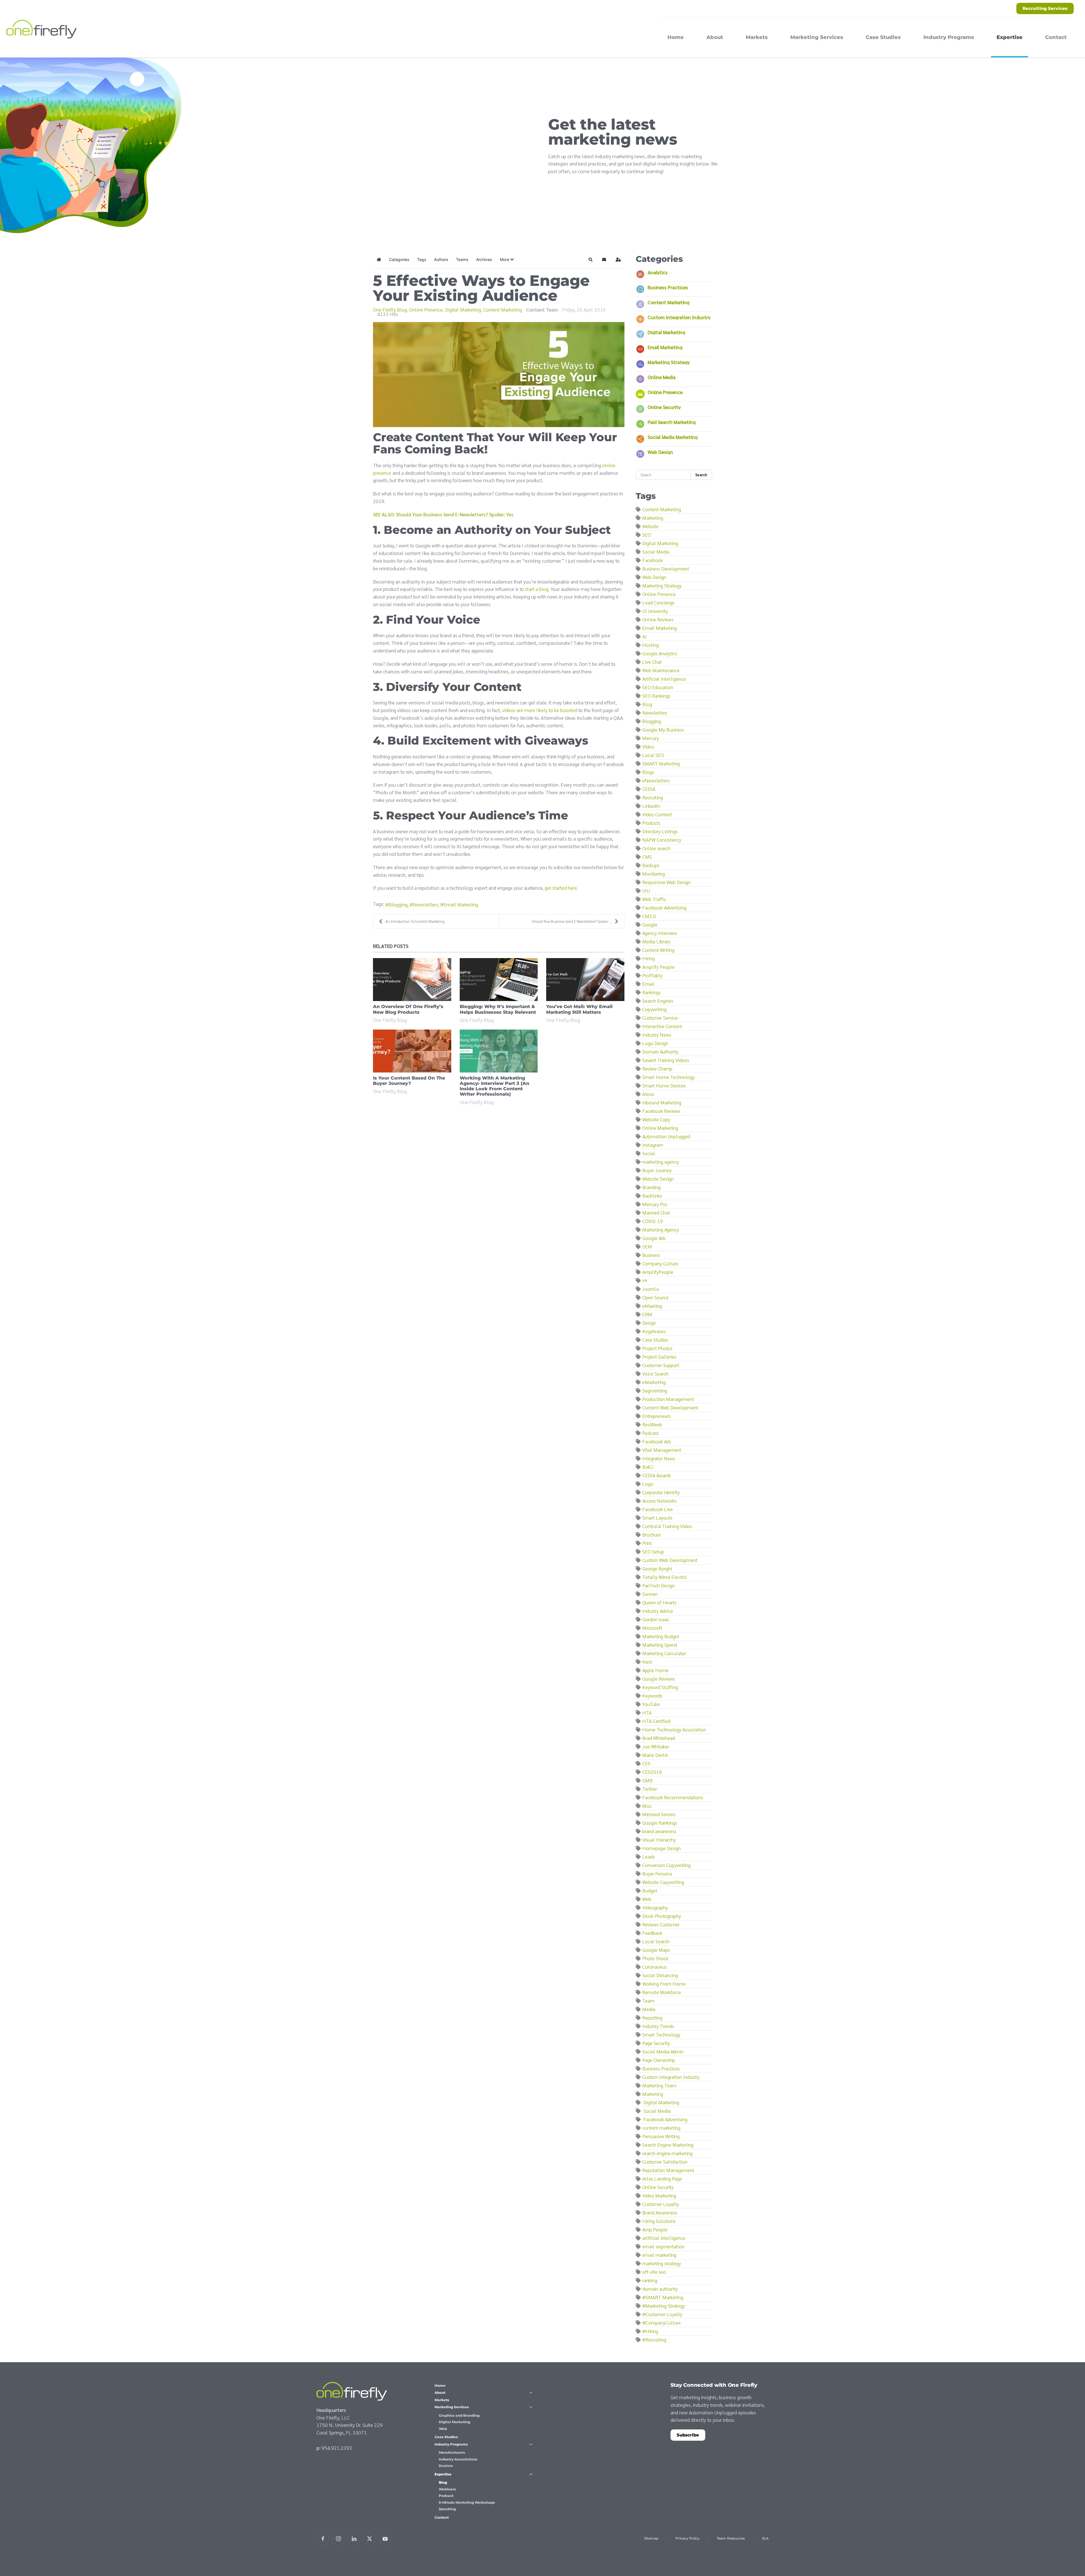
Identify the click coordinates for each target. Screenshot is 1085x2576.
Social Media (656, 551)
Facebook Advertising (664, 907)
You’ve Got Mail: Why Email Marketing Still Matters (579, 1009)
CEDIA (649, 789)
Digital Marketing (463, 310)
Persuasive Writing (661, 2136)
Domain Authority (660, 1051)
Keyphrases (654, 1331)
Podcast (650, 1433)
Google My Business (663, 729)
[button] (507, 260)
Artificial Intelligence (664, 679)
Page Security (656, 2043)
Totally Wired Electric (665, 1577)
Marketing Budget (661, 1636)
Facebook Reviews (661, 1111)
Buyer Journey (657, 1170)
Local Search (656, 1941)
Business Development (666, 568)
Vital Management (662, 1450)
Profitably (652, 975)
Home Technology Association (674, 1729)
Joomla (650, 1289)
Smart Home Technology (669, 1077)
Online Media (662, 377)
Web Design (660, 452)
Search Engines (658, 1001)
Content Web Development (670, 1407)
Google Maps (656, 1950)
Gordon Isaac (656, 1619)
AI (644, 636)
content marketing (661, 2128)
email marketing (659, 2255)
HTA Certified (656, 1721)
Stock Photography (662, 1916)
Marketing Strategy (669, 362)
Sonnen (650, 1594)
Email (648, 984)
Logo (648, 1484)
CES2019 (652, 1772)
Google (650, 924)
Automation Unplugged (666, 1136)
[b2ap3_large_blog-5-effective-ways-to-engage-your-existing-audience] (499, 375)
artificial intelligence (664, 2238)
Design (649, 1323)
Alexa (648, 1094)
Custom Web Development (670, 1560)
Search (701, 475)
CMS (647, 857)
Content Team (542, 309)
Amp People (655, 2229)
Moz (647, 1806)
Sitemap (651, 2538)
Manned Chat (656, 1212)
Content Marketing (503, 310)
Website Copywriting (663, 1882)
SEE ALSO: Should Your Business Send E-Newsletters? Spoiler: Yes (443, 514)
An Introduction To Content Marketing (415, 921)
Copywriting (654, 1009)
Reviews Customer (661, 1924)
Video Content (657, 814)
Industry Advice (658, 1611)
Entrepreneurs (657, 1416)
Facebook (653, 560)
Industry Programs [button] (949, 37)
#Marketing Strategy (664, 2306)
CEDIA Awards (657, 1475)
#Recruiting (654, 2339)
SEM (647, 1246)
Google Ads (654, 1238)
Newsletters (426, 904)
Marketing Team (659, 2085)
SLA (765, 2538)
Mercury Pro (655, 1204)
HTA (647, 1712)
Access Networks (659, 1501)
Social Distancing (660, 1975)
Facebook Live (657, 1509)
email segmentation (663, 2246)
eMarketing (654, 1382)
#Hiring (650, 2331)
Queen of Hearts (659, 1602)
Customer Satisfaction (665, 2161)
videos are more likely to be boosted (540, 710)
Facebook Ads (657, 1441)
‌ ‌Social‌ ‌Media (656, 2111)
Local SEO (653, 755)
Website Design (658, 1179)
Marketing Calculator (664, 1653)
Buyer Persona (657, 1873)
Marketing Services (452, 2407)
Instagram (653, 1145)
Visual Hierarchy (659, 1839)
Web (647, 1899)
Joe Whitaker (656, 1746)
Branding (651, 1187)
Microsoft (652, 1628)
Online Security (664, 407)
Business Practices (668, 287)
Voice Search (655, 1373)
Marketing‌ (653, 2094)
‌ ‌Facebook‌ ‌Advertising (665, 2119)
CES (646, 1763)
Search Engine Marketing (668, 2145)
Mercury (651, 738)
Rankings (651, 992)
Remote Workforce (662, 1992)
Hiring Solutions (659, 2221)
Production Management (668, 1399)
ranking (650, 2280)
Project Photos (657, 1348)
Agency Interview (660, 933)
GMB (647, 1780)
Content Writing (658, 950)
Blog (647, 704)
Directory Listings (660, 831)
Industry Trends (658, 2026)
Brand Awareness (660, 2212)
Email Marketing (461, 904)
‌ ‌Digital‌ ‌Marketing (661, 2102)
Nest (647, 1662)
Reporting (652, 2017)
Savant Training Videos (666, 1060)
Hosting (650, 645)
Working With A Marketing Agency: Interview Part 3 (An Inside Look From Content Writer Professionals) (494, 1086)
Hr (645, 1280)
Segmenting (655, 1390)
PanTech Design (658, 1585)
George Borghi (657, 1568)
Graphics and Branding (459, 2415)
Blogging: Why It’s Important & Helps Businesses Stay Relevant (498, 1009)
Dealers (446, 2466)
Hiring (648, 958)
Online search (656, 848)
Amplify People (658, 967)
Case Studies (883, 37)
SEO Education (658, 687)
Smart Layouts (657, 1517)
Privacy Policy (688, 2538)
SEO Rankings (656, 696)
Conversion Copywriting (666, 1865)
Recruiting (653, 797)
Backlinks (652, 1195)
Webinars (447, 2489)
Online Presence (426, 310)
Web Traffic (654, 899)
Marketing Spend (660, 1645)
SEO (647, 535)
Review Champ (657, 1068)
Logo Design (655, 1043)
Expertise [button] (1010, 37)
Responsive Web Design (666, 882)
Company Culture (660, 1263)
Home (676, 37)
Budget (650, 1890)
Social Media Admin (663, 2051)
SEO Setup (653, 1551)
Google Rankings (660, 1823)
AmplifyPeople (658, 1272)
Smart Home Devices (664, 1085)
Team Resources (731, 2538)
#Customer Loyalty (662, 2314)
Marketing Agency (661, 1229)
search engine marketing (667, 2153)
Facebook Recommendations (673, 1797)
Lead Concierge (658, 602)
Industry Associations (458, 2459)
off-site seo (654, 2272)
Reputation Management (668, 2170)
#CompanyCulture (661, 2322)
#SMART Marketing (663, 2297)
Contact (1056, 37)
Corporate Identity (661, 1492)
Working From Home (664, 1984)
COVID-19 (653, 1221)
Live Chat (652, 662)
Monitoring (654, 873)
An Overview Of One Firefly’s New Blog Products (408, 1009)
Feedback (652, 1933)
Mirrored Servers (659, 1814)
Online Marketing (660, 1128)
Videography (655, 1907)
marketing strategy (662, 2263)
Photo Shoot (655, 1958)
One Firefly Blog (390, 310)
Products (651, 823)
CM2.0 (649, 916)
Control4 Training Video (667, 1526)
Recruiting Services (1045, 8)
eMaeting (652, 1306)
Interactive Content (662, 1026)
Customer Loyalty (661, 2204)
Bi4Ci (648, 1467)
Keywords (652, 1695)
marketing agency (661, 1162)
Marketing (653, 518)
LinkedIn (651, 806)
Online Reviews (658, 619)
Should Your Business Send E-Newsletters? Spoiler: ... (572, 921)
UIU (646, 890)
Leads (648, 1856)
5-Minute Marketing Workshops (467, 2502)
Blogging (398, 904)
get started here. (561, 888)
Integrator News (659, 1458)
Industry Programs (451, 2444)
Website (650, 526)
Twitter (650, 1789)
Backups (651, 865)
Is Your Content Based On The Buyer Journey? (409, 1081)
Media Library (656, 941)
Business (651, 1255)
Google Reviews (659, 1678)
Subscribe (688, 2435)
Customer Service (660, 1018)
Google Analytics (660, 653)
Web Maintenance (661, 670)
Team (648, 2000)
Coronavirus (654, 1967)
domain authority (660, 2289)
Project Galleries (659, 1356)
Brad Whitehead (659, 1738)
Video (648, 746)
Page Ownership (659, 2060)
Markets (757, 37)
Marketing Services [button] (817, 37)
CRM (647, 1314)
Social (649, 1153)
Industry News (657, 1034)
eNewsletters (656, 780)
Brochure (652, 1534)
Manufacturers (452, 2452)
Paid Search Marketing (672, 422)
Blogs (648, 772)
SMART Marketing (661, 763)
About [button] (715, 37)
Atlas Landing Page (662, 2178)
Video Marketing (659, 2195)
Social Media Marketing (673, 437)
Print (647, 1543)
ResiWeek (652, 1424)
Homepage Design (661, 1848)
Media (649, 2009)
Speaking (447, 2509)
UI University (655, 611)
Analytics (658, 272)
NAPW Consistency (662, 840)
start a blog (537, 589)
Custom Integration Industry (679, 317)
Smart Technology (661, 2034)
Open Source (655, 1297)
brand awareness (659, 1831)
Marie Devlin (655, 1755)
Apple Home (655, 1670)
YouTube (651, 1704)
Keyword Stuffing (660, 1687)
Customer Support (661, 1365)
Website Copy (656, 1119)
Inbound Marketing (662, 1102)
